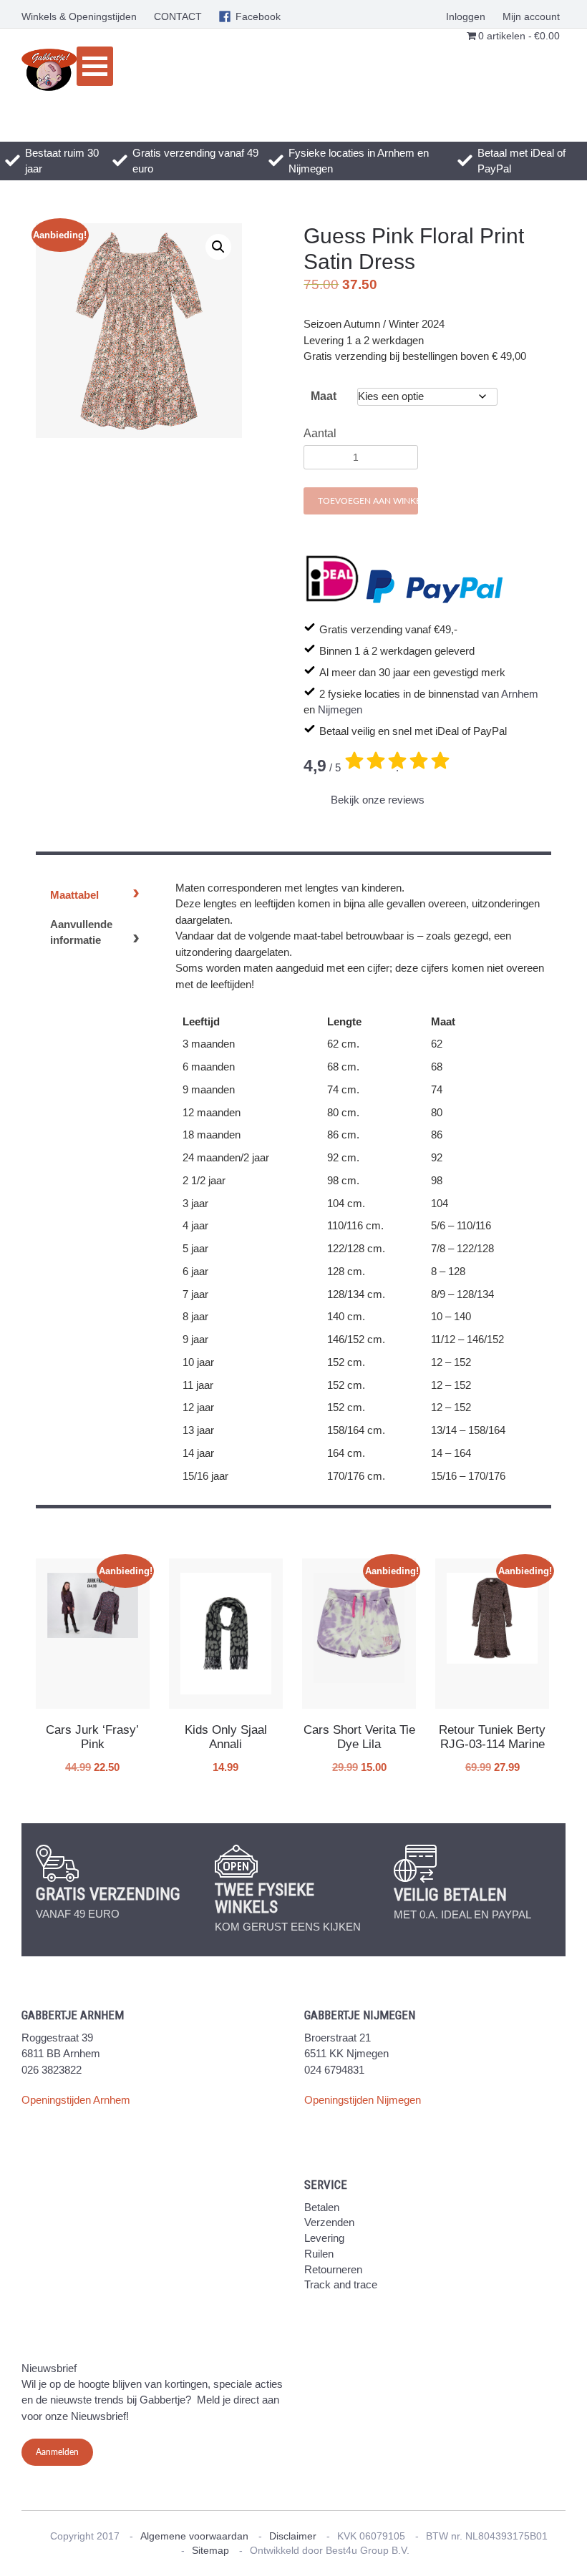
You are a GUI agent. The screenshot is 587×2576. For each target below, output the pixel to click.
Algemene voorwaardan (194, 2536)
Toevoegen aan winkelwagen (368, 501)
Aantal (320, 433)
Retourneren (333, 2269)
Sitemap (210, 2550)
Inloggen (466, 16)
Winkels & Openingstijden (79, 16)
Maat (324, 396)
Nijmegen (340, 709)
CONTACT (178, 16)
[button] (218, 247)
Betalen (322, 2207)
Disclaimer (293, 2536)
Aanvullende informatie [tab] (81, 932)
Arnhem (520, 694)
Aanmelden (57, 2452)
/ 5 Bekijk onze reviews (364, 781)
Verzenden (329, 2222)
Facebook (258, 16)
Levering (324, 2238)
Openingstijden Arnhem (76, 2100)
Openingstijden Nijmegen (363, 2100)
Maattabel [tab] (74, 895)
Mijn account (531, 16)
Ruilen (319, 2254)
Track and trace (341, 2284)
